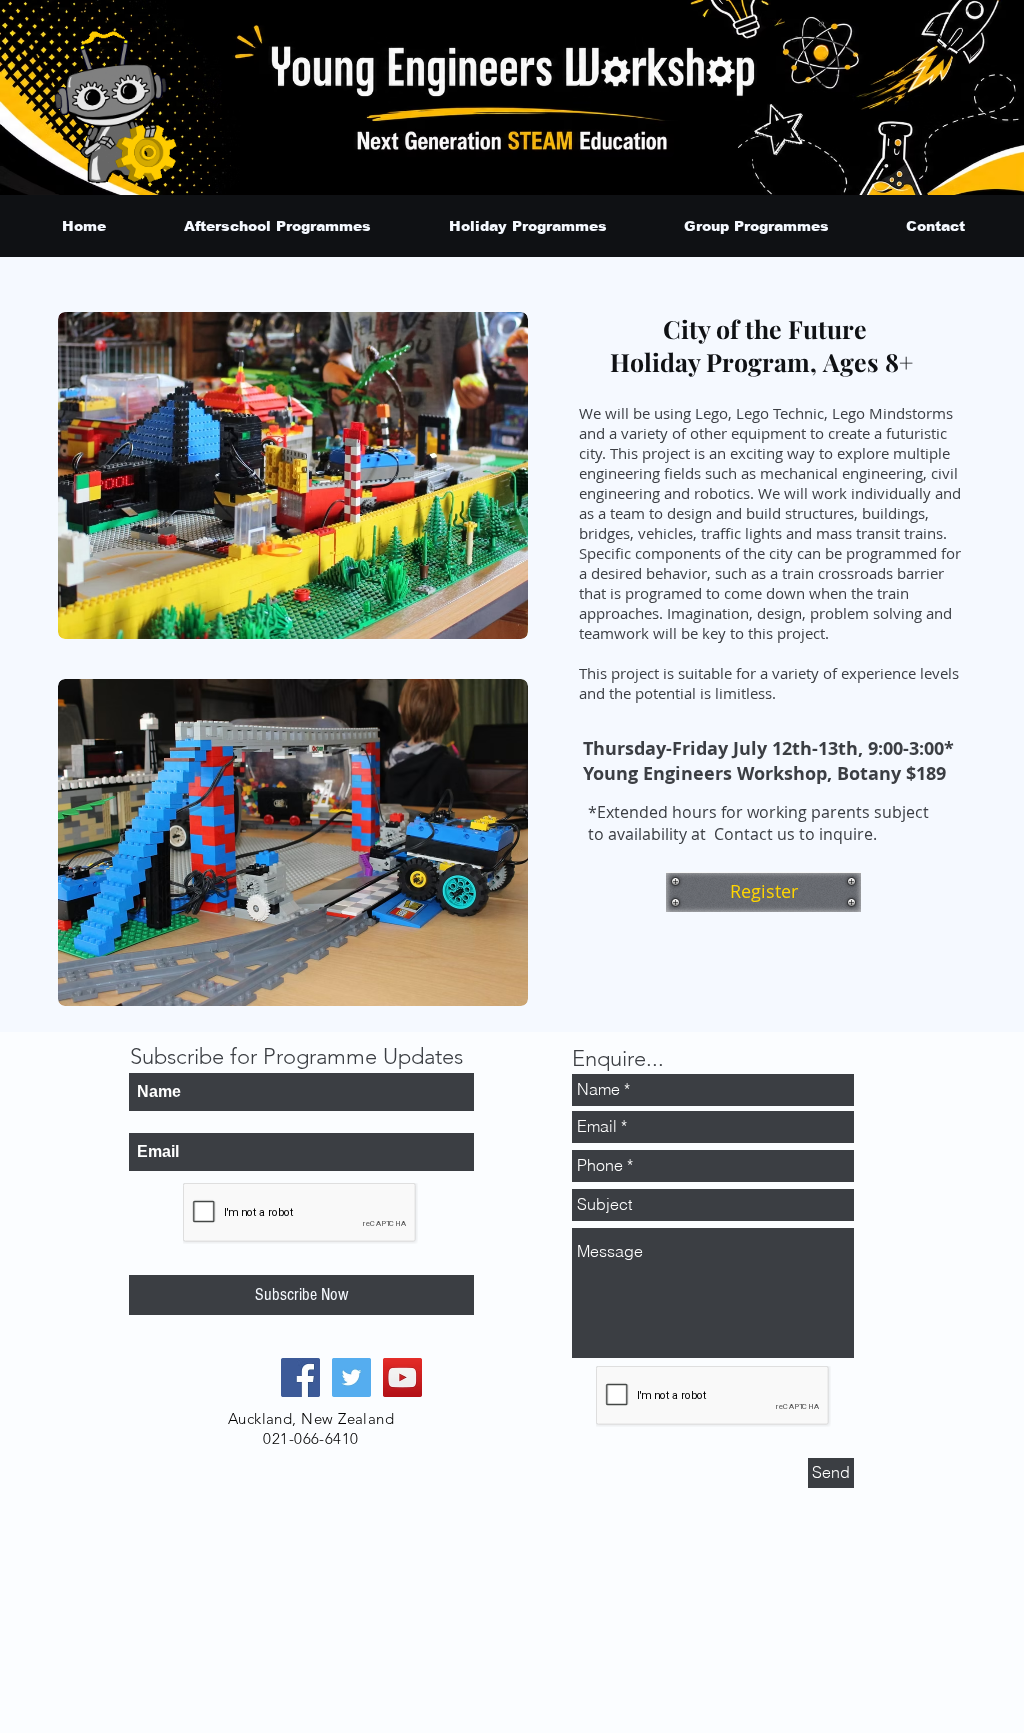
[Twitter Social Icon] (351, 1377)
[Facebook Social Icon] (300, 1377)
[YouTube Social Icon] (402, 1377)
